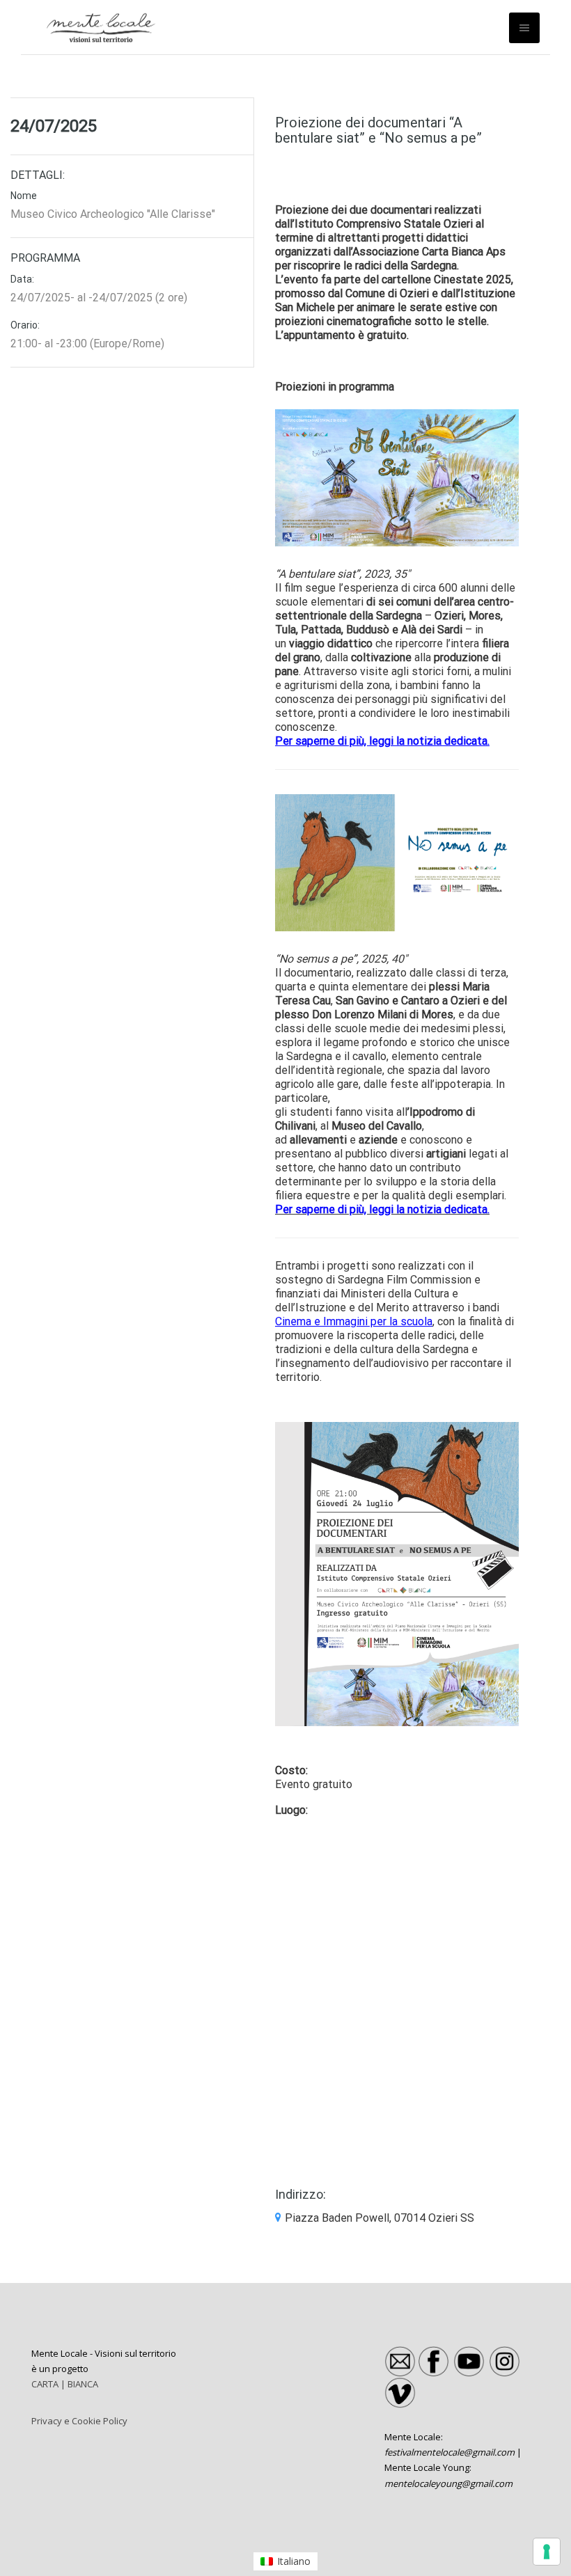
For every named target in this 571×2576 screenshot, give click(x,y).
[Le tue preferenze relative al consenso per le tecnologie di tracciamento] (547, 2552)
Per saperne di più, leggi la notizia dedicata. (382, 1209)
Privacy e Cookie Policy (79, 2421)
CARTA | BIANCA (65, 2384)
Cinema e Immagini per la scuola (354, 1321)
